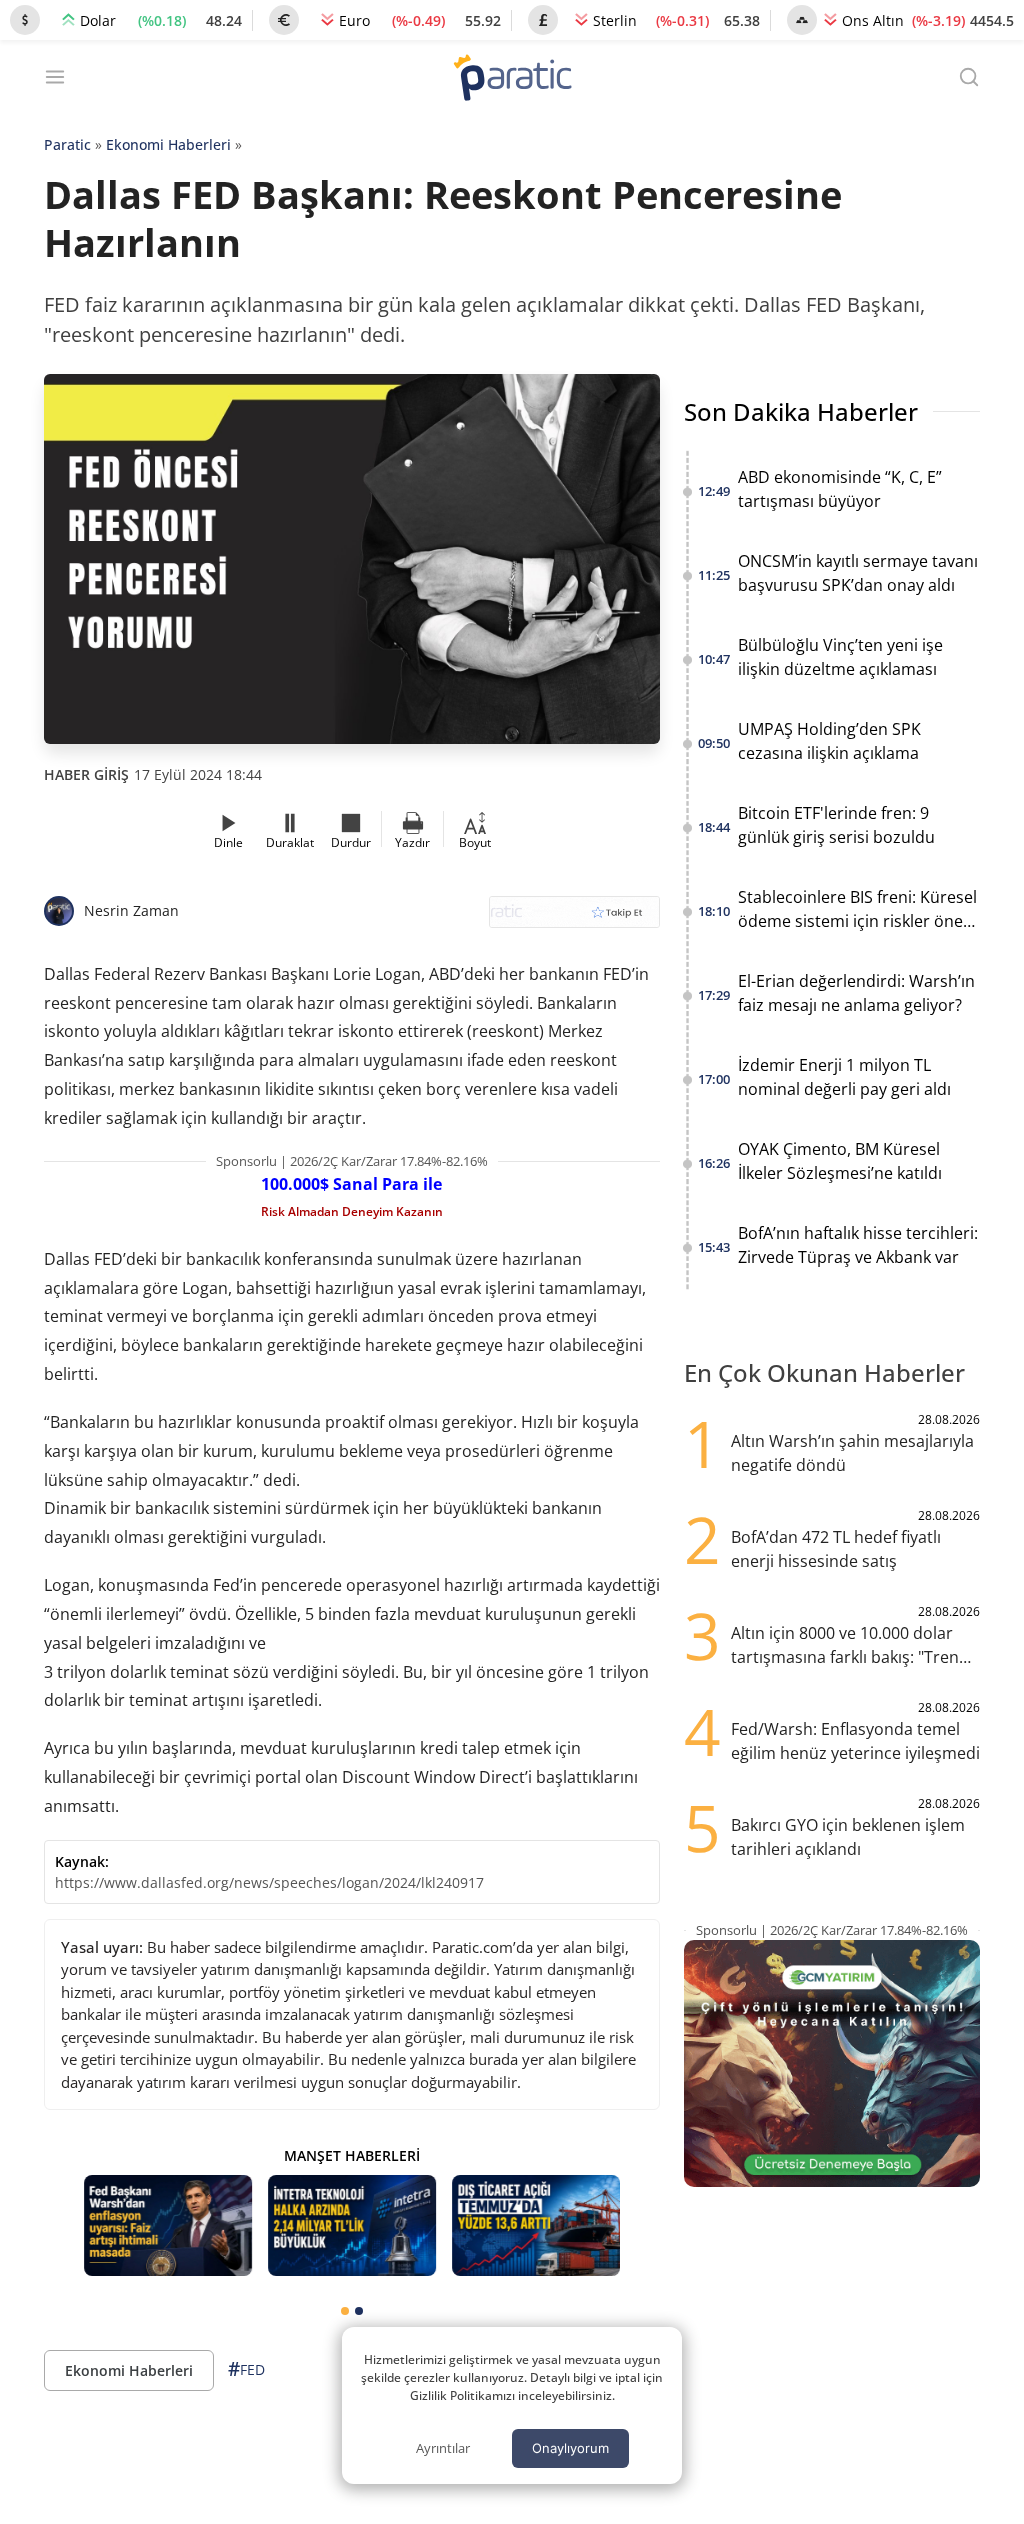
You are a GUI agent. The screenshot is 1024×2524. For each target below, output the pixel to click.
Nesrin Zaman (131, 910)
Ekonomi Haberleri (168, 144)
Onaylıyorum (570, 2448)
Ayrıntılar (443, 2448)
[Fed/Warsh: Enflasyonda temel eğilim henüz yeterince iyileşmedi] (168, 2225)
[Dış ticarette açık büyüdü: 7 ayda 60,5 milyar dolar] (536, 2225)
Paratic (67, 144)
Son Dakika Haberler (801, 411)
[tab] (345, 2311)
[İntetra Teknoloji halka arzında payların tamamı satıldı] (352, 2225)
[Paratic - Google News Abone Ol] (574, 918)
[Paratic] (512, 79)
